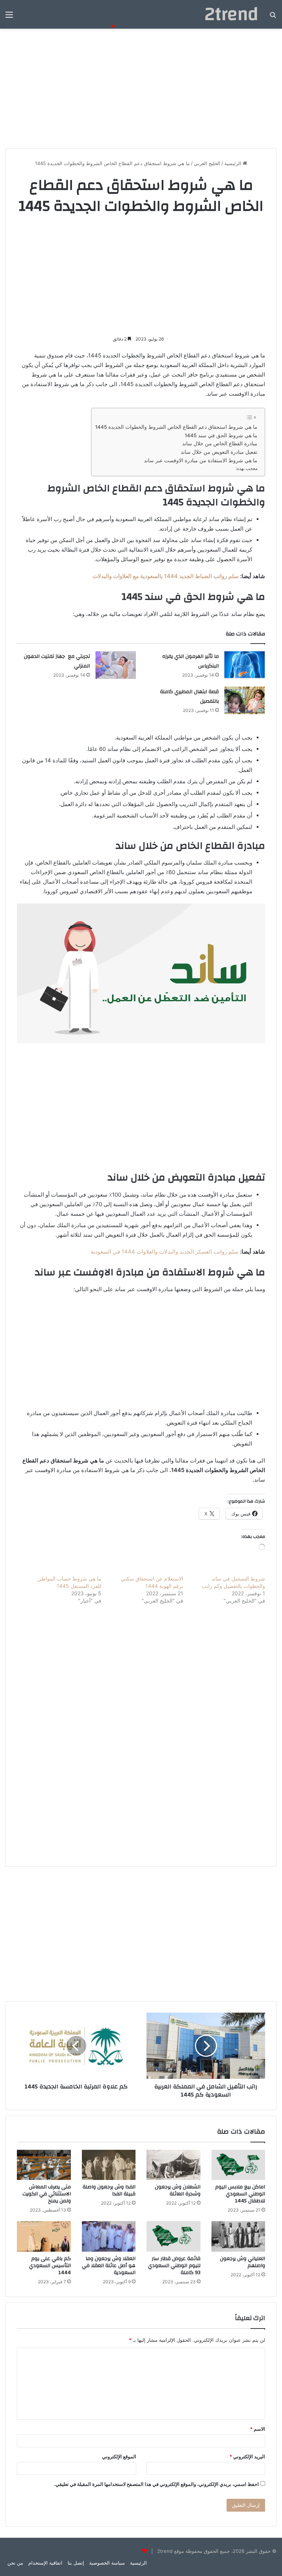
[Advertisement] (141, 86)
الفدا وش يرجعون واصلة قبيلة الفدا (109, 2190)
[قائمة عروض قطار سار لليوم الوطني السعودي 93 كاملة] (173, 2236)
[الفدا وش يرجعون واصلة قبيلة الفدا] (109, 2165)
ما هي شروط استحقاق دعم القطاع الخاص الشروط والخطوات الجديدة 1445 (176, 427)
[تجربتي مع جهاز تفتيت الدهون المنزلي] (116, 665)
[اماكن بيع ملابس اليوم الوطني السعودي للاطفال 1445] (238, 2165)
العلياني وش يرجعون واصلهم (243, 2262)
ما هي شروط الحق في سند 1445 (221, 435)
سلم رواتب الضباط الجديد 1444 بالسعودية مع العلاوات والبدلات (166, 576)
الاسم (258, 2429)
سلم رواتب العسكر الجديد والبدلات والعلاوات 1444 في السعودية (165, 1252)
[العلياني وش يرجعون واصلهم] (238, 2236)
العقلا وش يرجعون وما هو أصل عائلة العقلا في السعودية (109, 2266)
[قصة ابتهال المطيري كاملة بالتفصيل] (245, 700)
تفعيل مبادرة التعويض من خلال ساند (219, 452)
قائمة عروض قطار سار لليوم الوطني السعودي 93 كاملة (174, 2266)
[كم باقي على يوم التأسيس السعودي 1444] (44, 2236)
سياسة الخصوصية (107, 2563)
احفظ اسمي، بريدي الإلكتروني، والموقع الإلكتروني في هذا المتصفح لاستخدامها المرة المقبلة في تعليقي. (156, 2484)
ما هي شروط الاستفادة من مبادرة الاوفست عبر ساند (201, 460)
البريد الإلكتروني (247, 2456)
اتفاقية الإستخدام (45, 2563)
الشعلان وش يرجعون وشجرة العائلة (178, 2190)
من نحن (15, 2563)
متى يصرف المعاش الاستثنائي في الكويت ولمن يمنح (47, 2194)
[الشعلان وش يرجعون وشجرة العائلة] (173, 2165)
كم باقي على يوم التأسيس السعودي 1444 (50, 2266)
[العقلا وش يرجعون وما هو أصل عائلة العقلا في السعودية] (109, 2236)
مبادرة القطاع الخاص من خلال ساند (220, 443)
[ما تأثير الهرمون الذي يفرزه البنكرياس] (245, 665)
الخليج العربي (207, 163)
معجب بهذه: (247, 468)
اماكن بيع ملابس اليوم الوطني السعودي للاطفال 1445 (240, 2194)
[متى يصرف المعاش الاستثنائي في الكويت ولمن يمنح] (44, 2165)
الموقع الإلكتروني (119, 2456)
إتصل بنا (76, 2563)
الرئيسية (234, 163)
